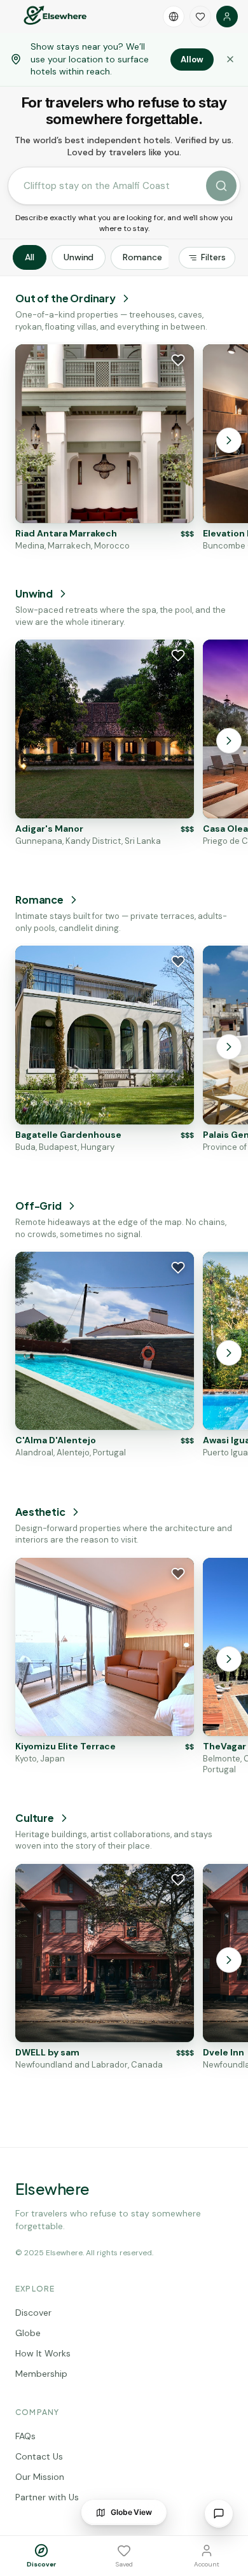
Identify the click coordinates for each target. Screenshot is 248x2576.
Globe (28, 2333)
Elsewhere (52, 2188)
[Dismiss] (230, 59)
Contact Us (39, 2456)
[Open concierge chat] (219, 2514)
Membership (41, 2374)
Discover (33, 2313)
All (30, 257)
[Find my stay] (221, 186)
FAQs (25, 2436)
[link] (105, 448)
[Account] (227, 17)
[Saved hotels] (200, 17)
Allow (192, 59)
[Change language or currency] (174, 17)
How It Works (43, 2353)
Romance (142, 257)
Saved (124, 2564)
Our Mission (40, 2477)
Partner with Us (47, 2497)
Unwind (79, 257)
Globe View (131, 2512)
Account (207, 2564)
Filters (213, 257)
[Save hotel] (178, 360)
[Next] (229, 440)
